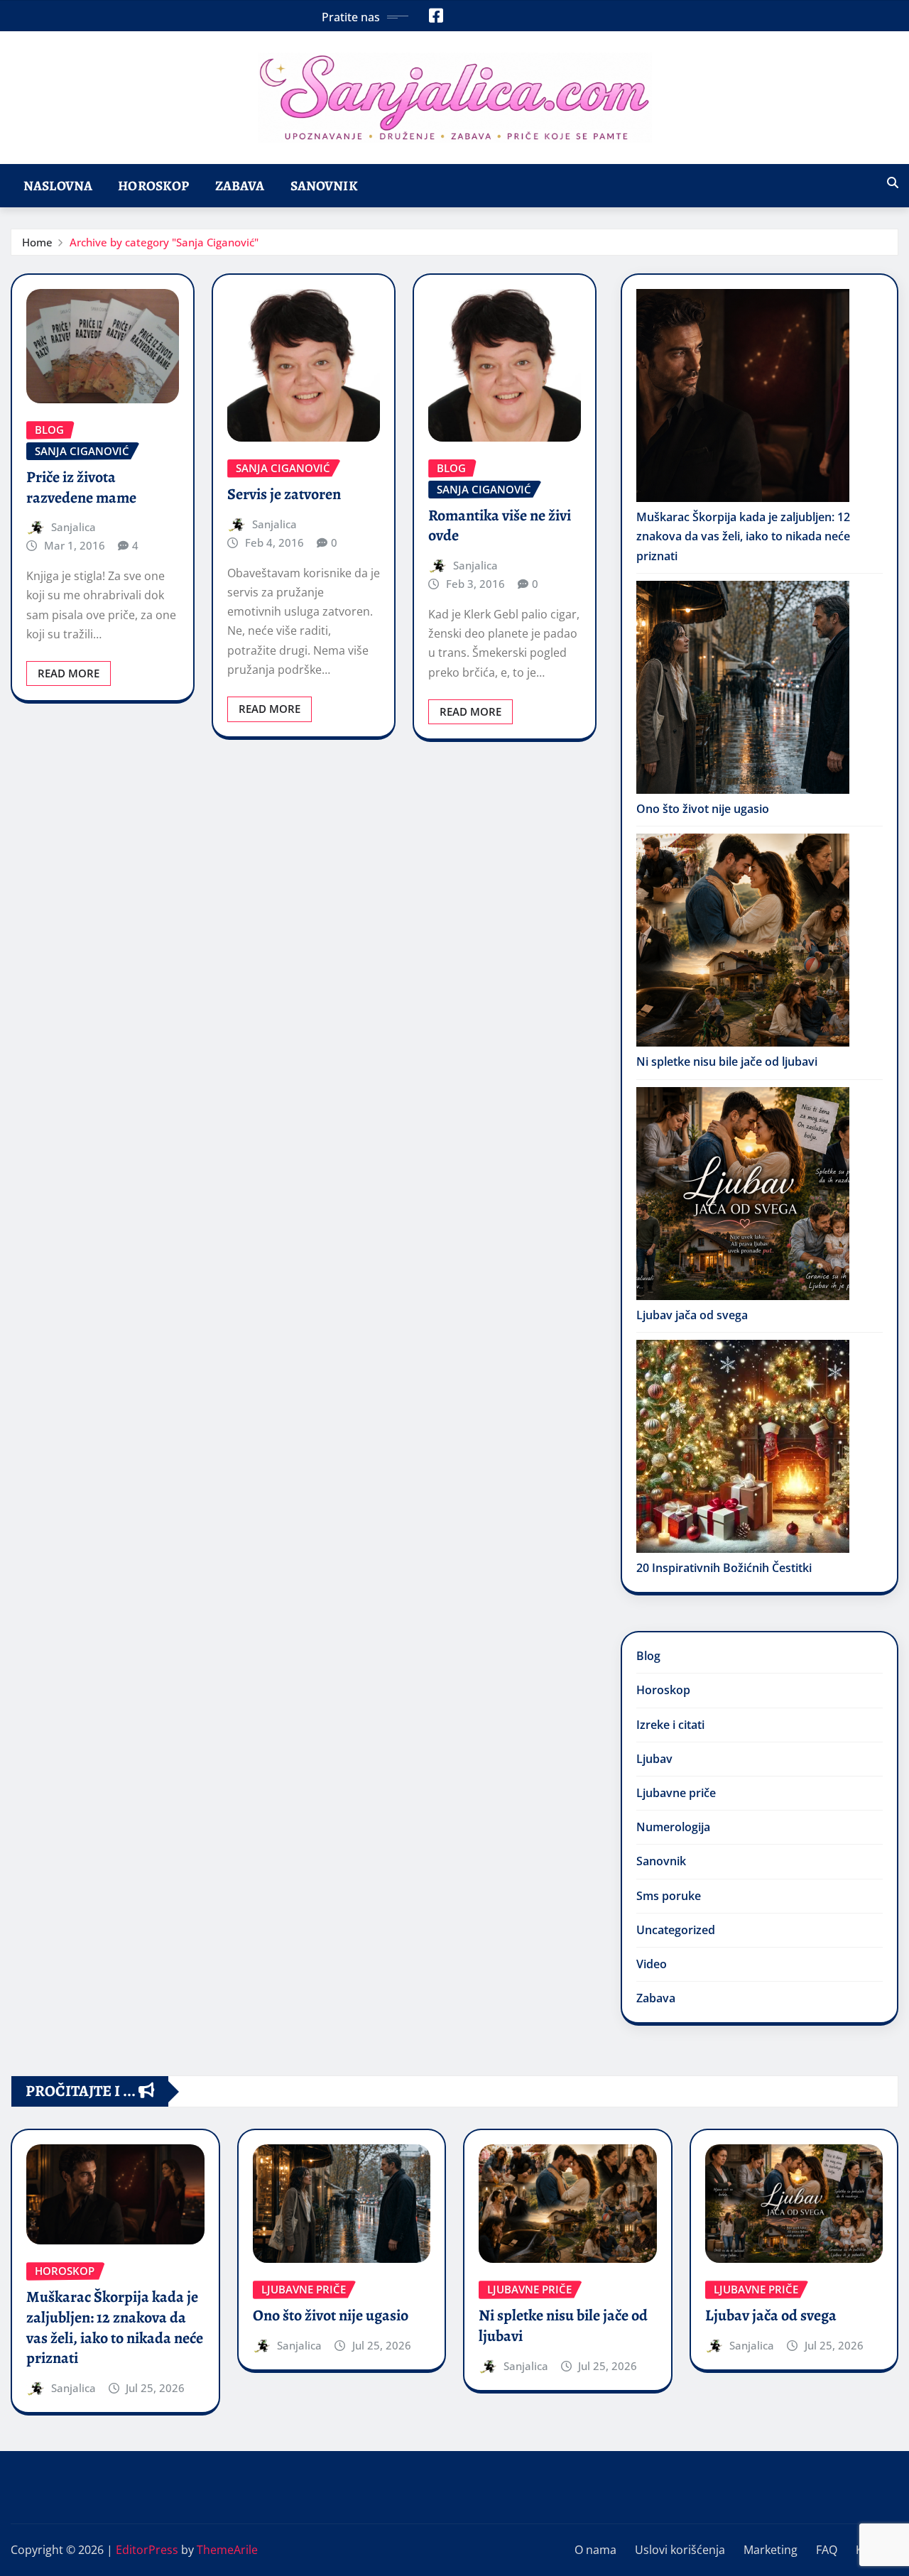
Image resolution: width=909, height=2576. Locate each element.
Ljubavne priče (676, 1793)
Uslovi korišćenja (680, 2550)
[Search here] (893, 182)
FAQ (827, 2550)
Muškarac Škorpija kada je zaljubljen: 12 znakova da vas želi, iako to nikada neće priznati (743, 536)
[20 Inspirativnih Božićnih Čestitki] (743, 1446)
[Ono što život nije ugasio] (743, 687)
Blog (648, 1656)
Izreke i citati (670, 1725)
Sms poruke (669, 1896)
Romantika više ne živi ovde (500, 526)
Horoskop (153, 186)
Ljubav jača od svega (692, 1315)
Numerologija (673, 1827)
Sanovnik (324, 186)
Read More (69, 673)
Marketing (771, 2550)
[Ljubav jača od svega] (743, 1194)
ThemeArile (227, 2550)
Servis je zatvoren (284, 494)
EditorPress (147, 2550)
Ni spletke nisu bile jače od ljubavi (727, 1061)
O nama (595, 2550)
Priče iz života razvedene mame (81, 487)
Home (37, 242)
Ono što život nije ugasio (703, 809)
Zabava (240, 186)
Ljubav (654, 1759)
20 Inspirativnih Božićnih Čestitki (724, 1568)
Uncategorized (676, 1930)
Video (652, 1964)
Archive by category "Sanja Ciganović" (164, 242)
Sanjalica (74, 527)
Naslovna (58, 186)
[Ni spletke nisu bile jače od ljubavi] (743, 940)
